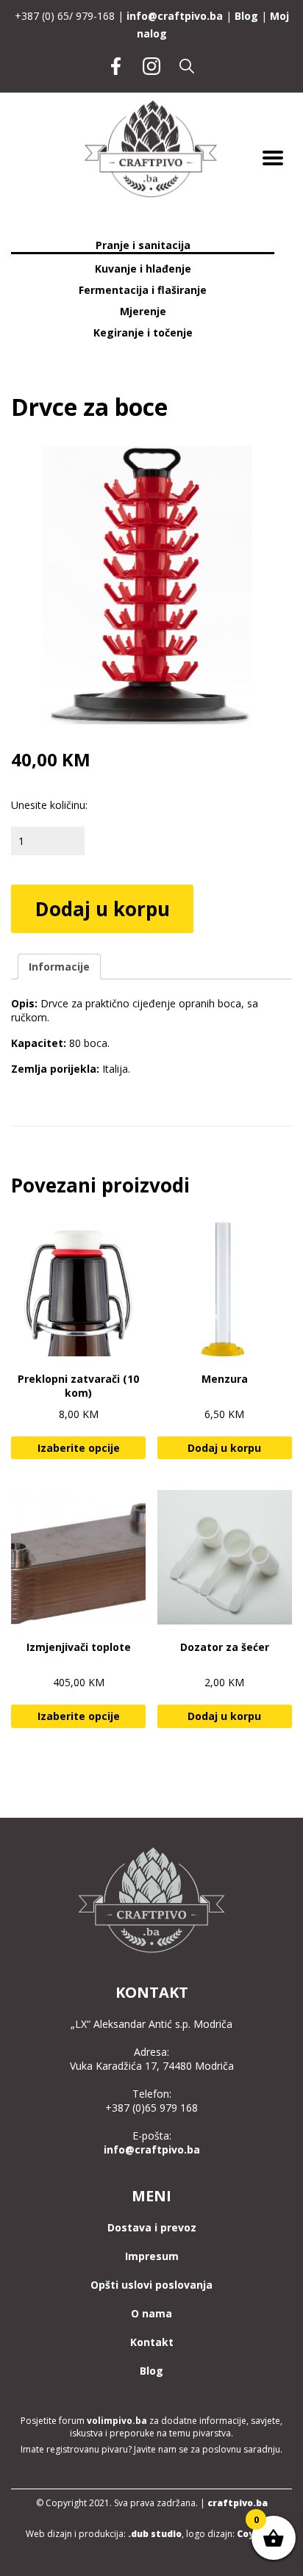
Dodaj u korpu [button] (224, 1448)
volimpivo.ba (117, 2421)
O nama (151, 2313)
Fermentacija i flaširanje (143, 290)
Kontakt (152, 2342)
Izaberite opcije (79, 1448)
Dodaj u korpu (103, 909)
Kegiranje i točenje (143, 332)
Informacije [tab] (59, 967)
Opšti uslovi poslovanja (151, 2285)
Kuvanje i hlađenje (143, 269)
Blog (246, 16)
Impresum (152, 2256)
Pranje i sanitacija (143, 245)
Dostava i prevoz (152, 2227)
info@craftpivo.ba (175, 16)
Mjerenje (143, 311)
